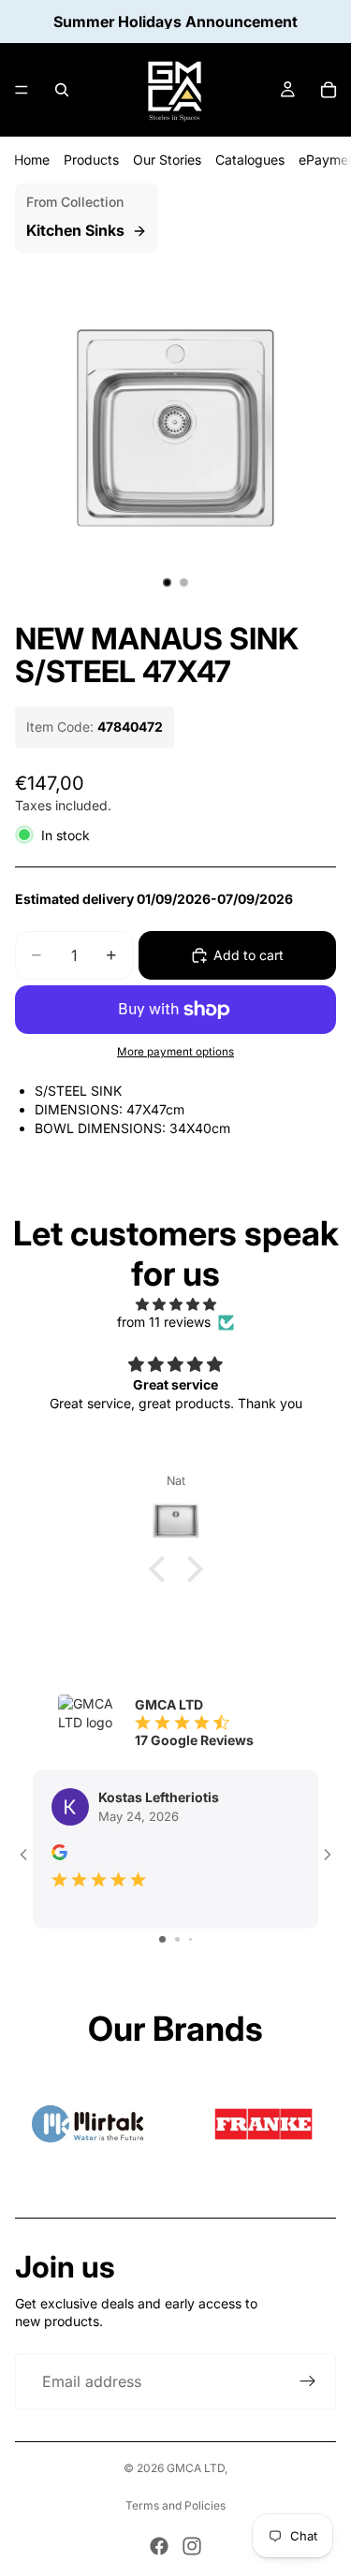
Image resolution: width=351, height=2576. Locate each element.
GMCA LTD (196, 2468)
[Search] (62, 90)
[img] (175, 1304)
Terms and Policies (175, 2505)
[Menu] (22, 90)
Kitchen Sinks (75, 230)
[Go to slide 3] (190, 1939)
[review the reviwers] (59, 1852)
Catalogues (250, 160)
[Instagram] (192, 2546)
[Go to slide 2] (177, 1939)
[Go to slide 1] (162, 1939)
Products (91, 160)
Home (32, 160)
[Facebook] (159, 2546)
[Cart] (329, 90)
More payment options (175, 1052)
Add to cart (249, 955)
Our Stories (167, 160)
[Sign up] (308, 2381)
